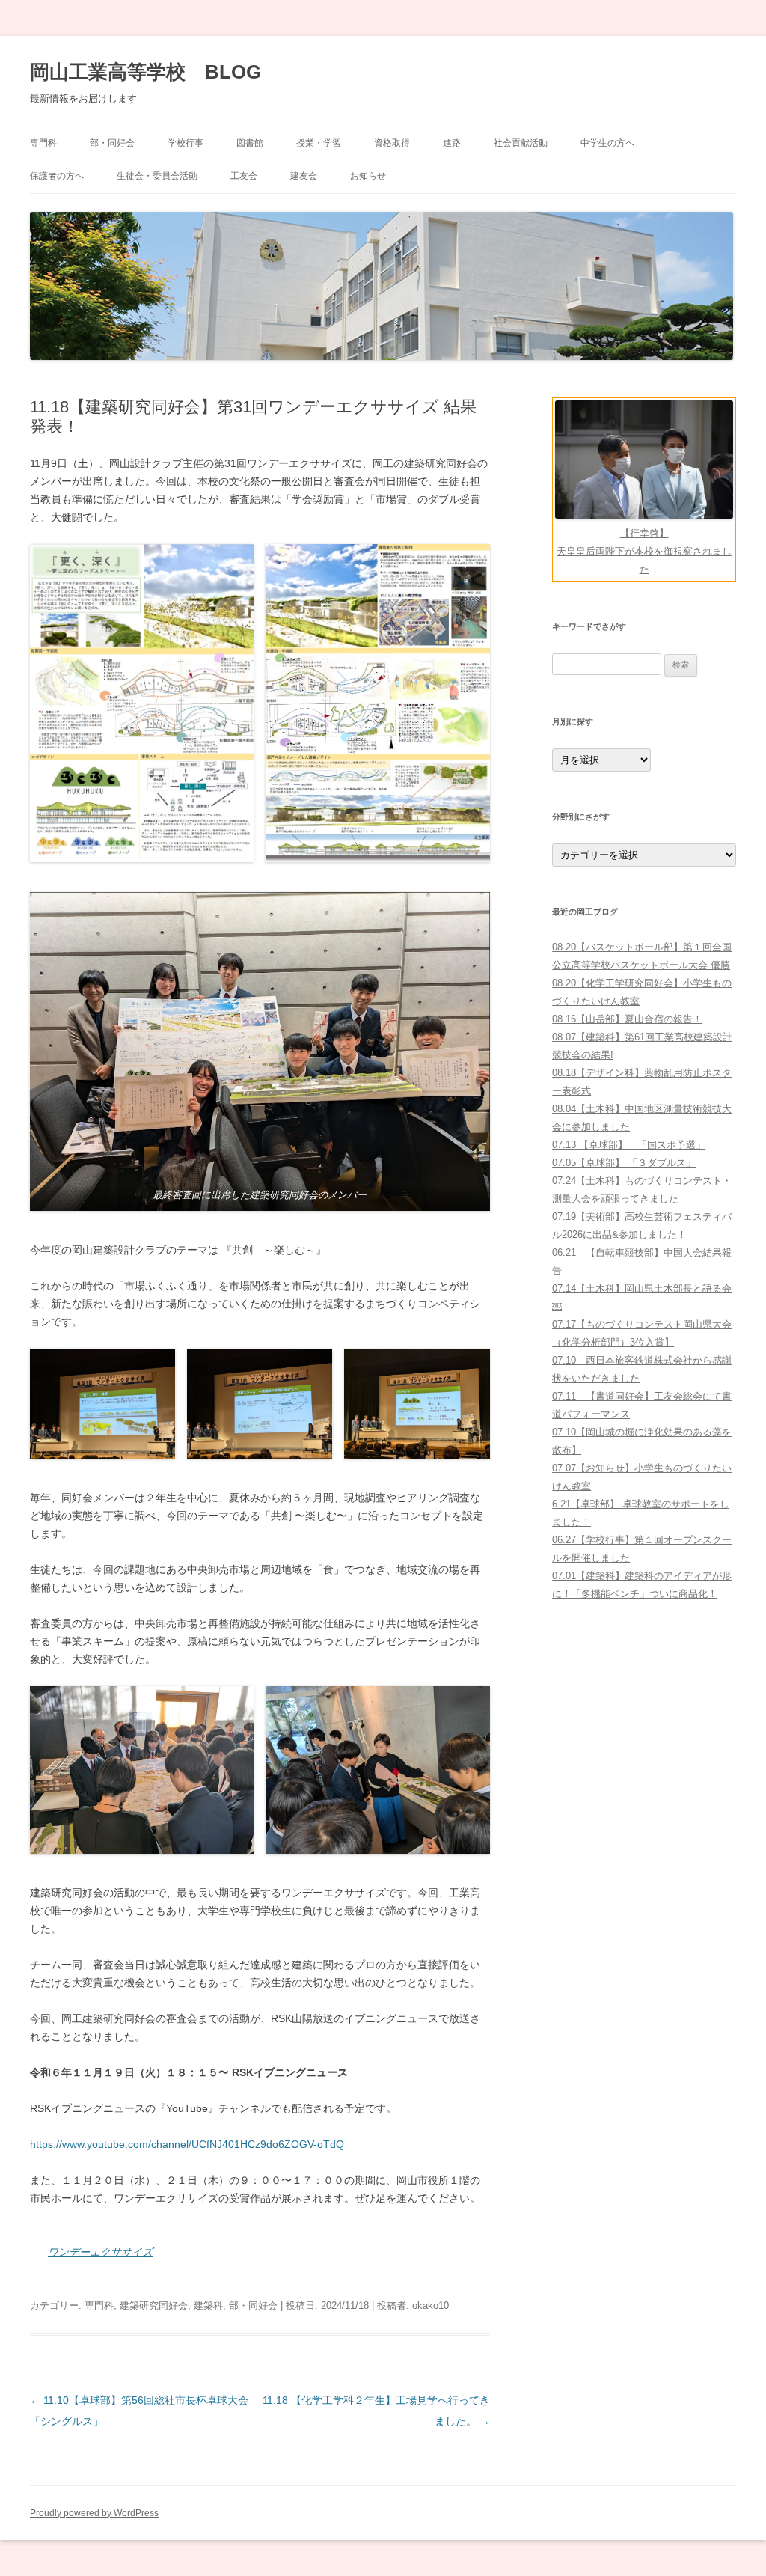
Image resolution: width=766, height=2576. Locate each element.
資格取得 (392, 143)
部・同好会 (112, 143)
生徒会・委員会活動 (157, 176)
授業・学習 (319, 143)
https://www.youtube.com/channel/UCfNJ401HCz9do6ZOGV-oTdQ (187, 2144)
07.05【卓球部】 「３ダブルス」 (624, 1163)
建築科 (208, 2305)
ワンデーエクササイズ (100, 2252)
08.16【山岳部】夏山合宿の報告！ (627, 1019)
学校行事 (186, 143)
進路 (452, 143)
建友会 (304, 176)
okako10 (431, 2305)
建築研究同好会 (154, 2305)
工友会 (244, 176)
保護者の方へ (57, 176)
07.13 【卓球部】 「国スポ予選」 (629, 1145)
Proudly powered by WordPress (94, 2513)
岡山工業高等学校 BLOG (145, 72)
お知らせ (368, 176)
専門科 (43, 143)
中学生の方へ (607, 143)
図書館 (250, 143)
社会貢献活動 (521, 143)
